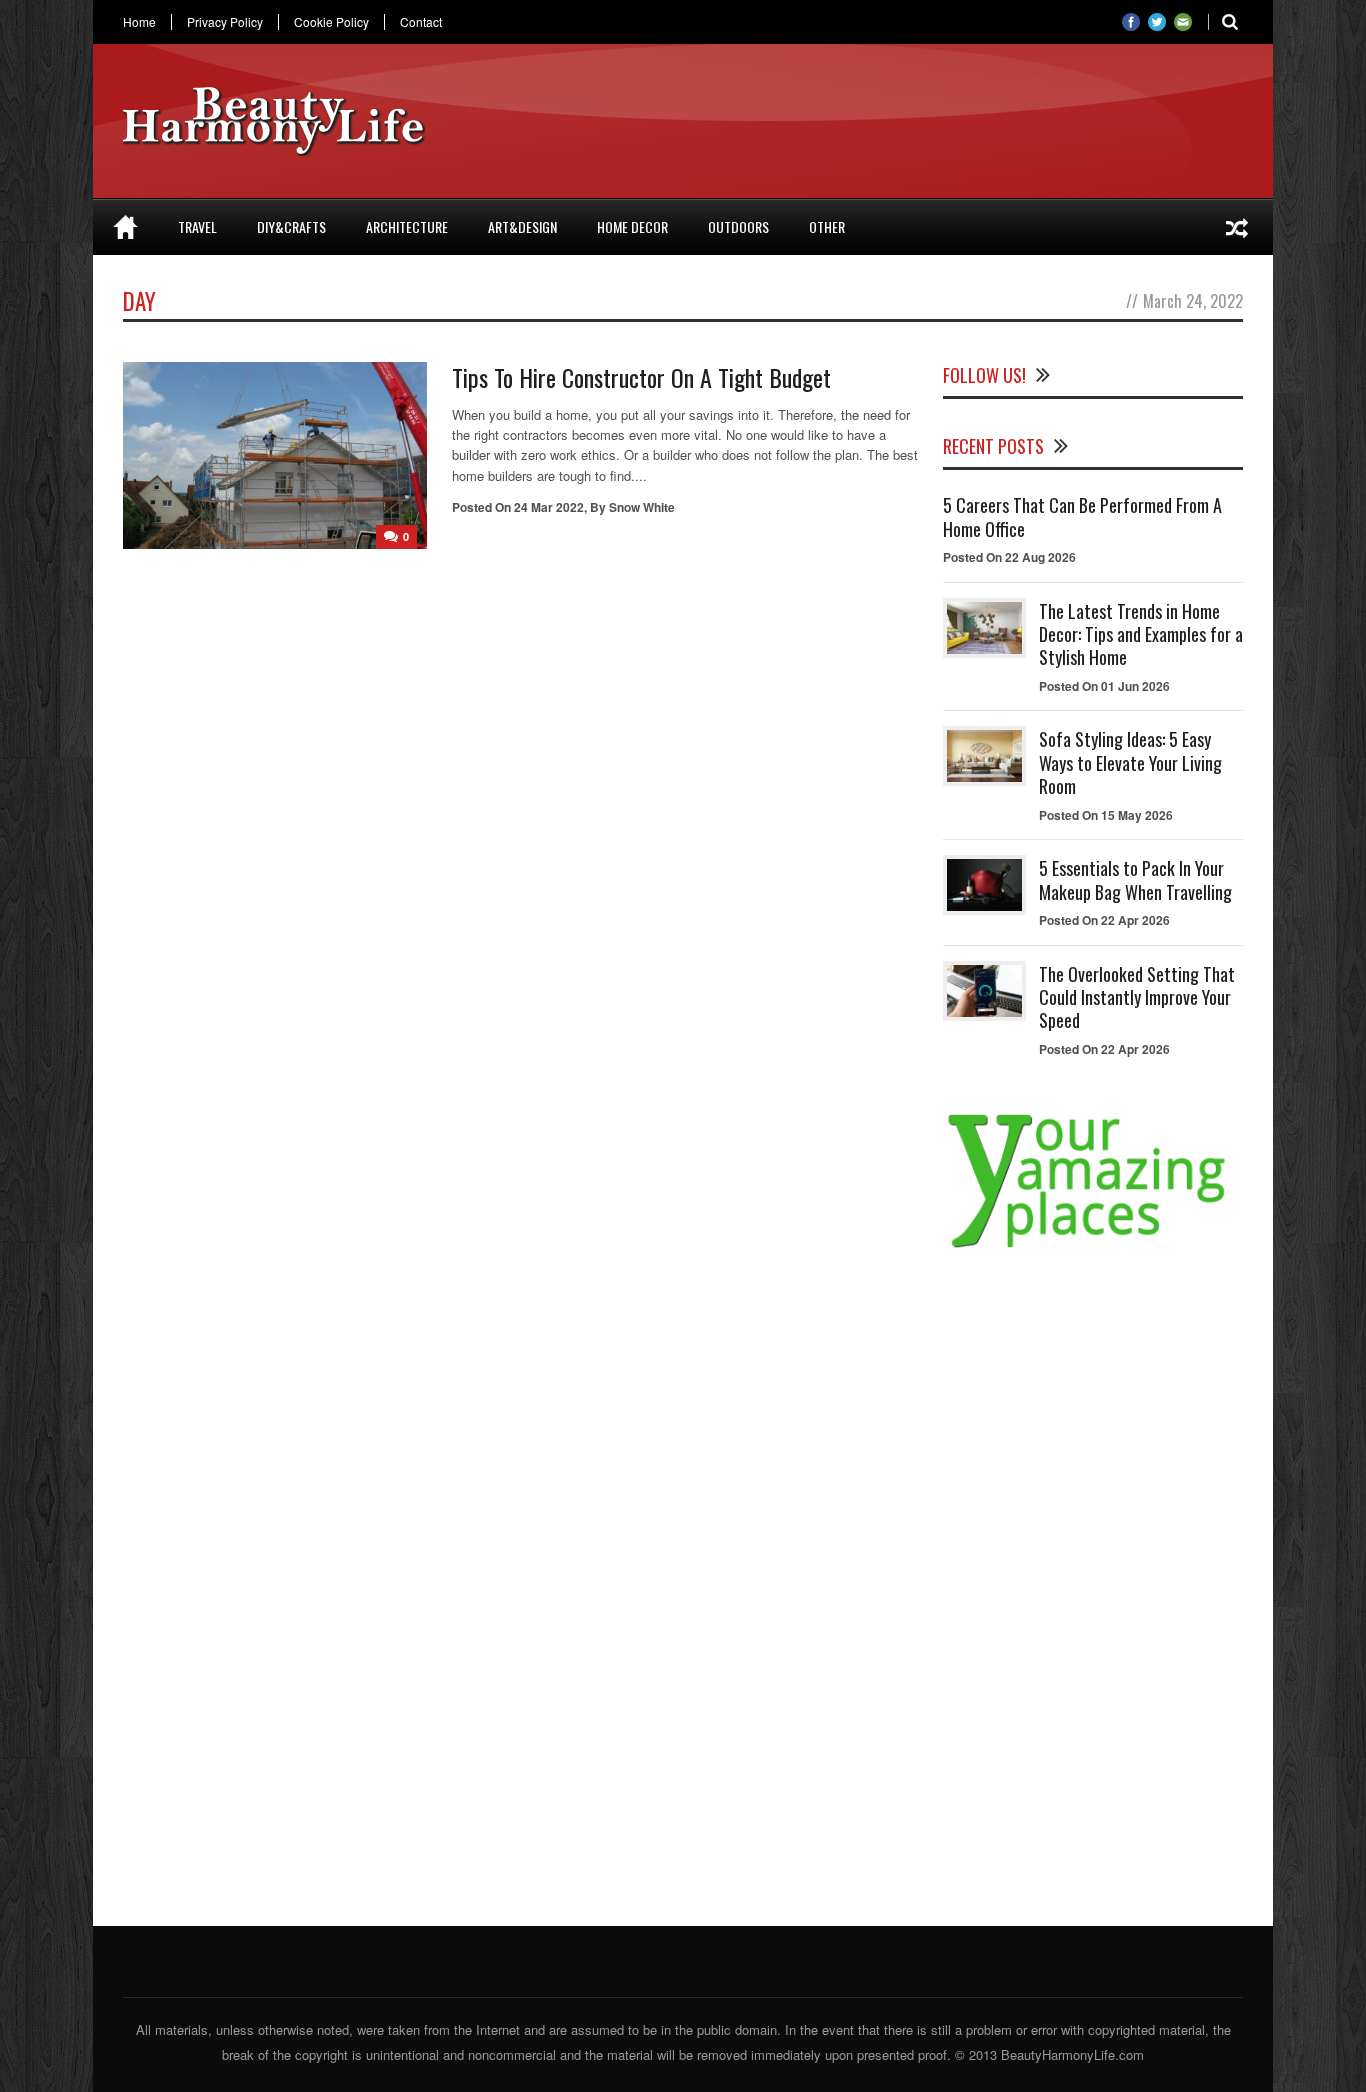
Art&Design (522, 226)
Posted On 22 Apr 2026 (1104, 920)
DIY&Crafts (291, 226)
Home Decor (632, 226)
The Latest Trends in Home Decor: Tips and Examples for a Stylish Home (1141, 634)
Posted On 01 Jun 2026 (1104, 686)
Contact (421, 22)
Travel (197, 226)
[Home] (125, 227)
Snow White (642, 507)
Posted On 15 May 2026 (1106, 815)
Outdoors (738, 226)
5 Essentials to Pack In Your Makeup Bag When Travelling (1135, 879)
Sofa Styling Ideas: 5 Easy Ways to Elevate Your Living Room (1130, 762)
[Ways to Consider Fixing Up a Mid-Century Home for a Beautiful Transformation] (1237, 227)
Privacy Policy (225, 22)
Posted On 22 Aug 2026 (1009, 557)
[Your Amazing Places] (1093, 1247)
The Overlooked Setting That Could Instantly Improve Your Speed (1137, 997)
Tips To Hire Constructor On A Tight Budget (641, 377)
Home (139, 22)
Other (827, 226)
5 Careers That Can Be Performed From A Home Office (1082, 516)
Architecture (407, 226)
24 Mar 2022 (549, 507)
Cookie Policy (331, 22)
